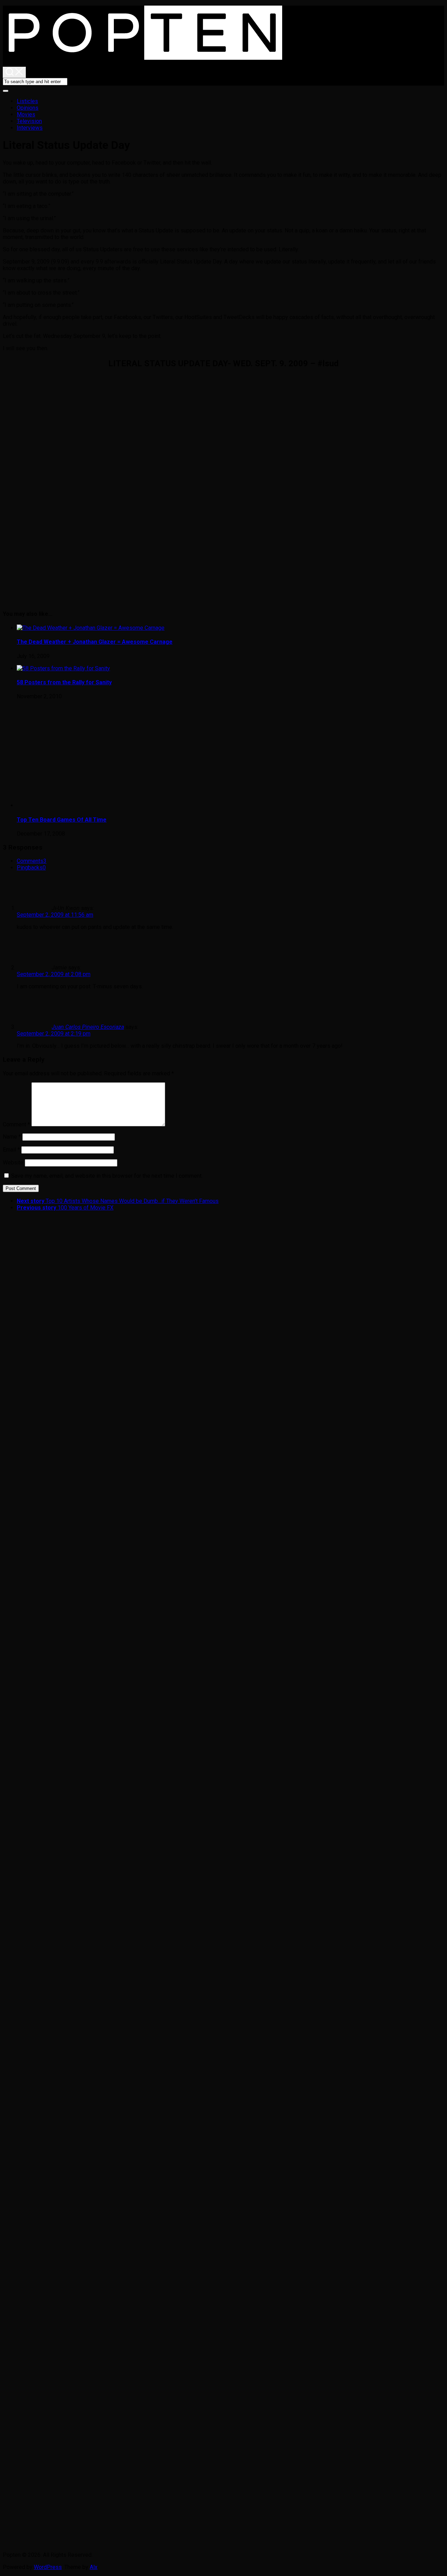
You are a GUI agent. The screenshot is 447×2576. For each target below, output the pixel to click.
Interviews (30, 128)
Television (29, 121)
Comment (16, 1124)
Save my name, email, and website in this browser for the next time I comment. (107, 1176)
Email (11, 1150)
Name (12, 1137)
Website (13, 1163)
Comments (32, 861)
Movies (26, 114)
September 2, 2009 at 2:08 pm (54, 974)
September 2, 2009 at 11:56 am (55, 915)
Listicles (27, 101)
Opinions (28, 108)
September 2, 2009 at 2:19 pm (54, 1034)
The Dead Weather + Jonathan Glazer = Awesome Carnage (95, 642)
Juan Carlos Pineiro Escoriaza (88, 1027)
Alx (94, 2567)
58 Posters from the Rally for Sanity (64, 682)
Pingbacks (31, 868)
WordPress (48, 2567)
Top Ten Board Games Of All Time (62, 820)
